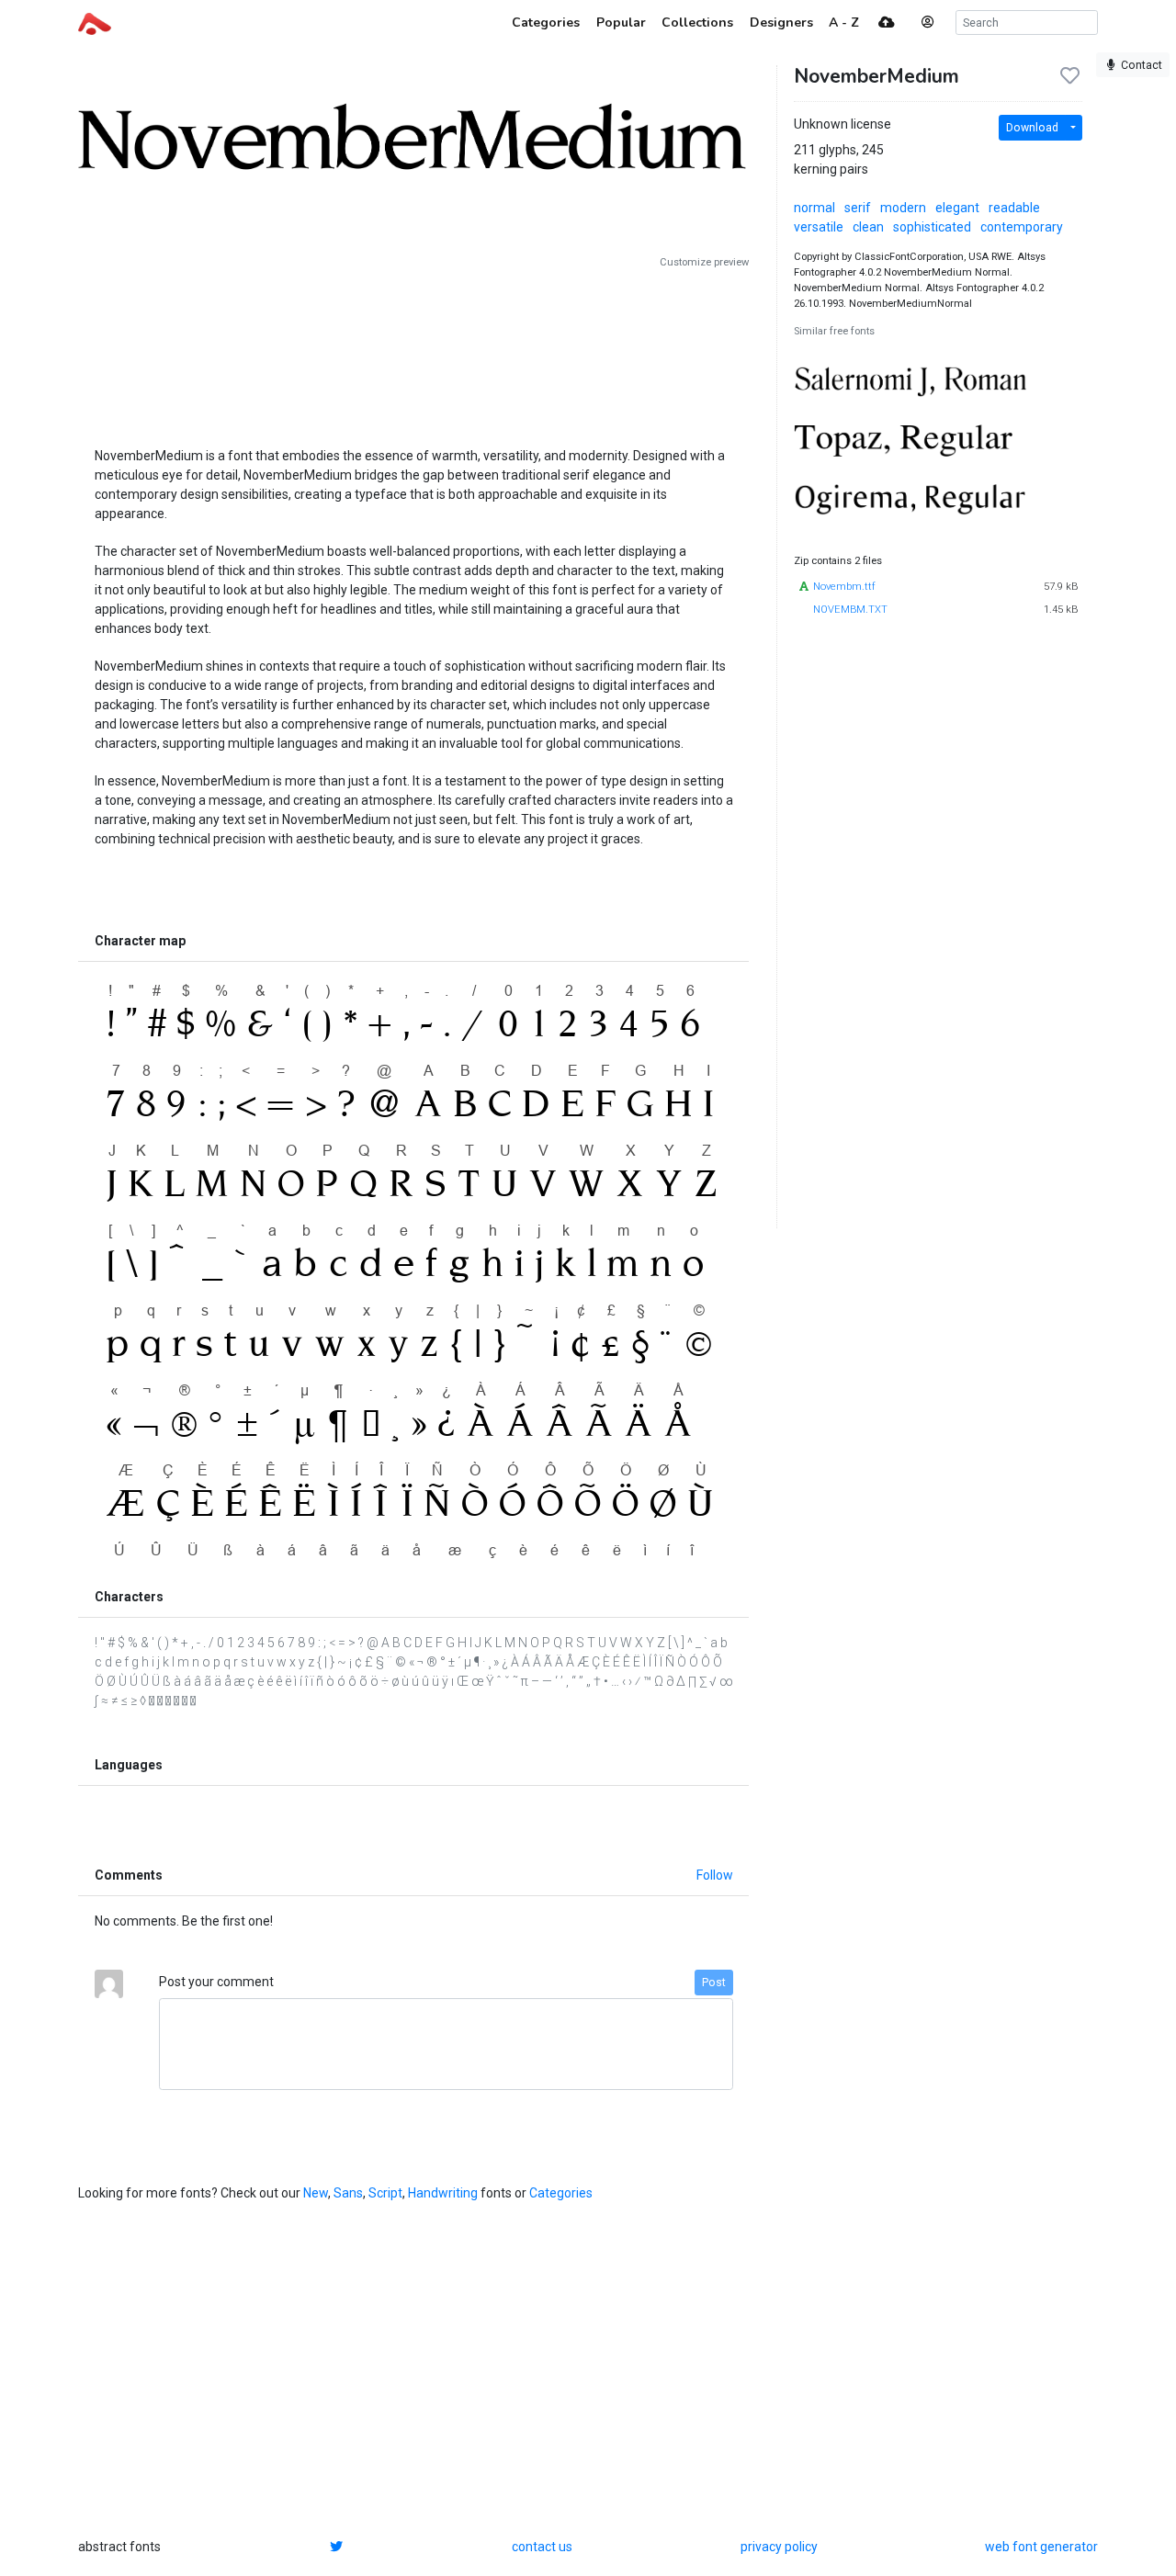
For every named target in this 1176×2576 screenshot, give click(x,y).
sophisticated (932, 227)
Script (385, 2193)
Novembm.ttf (844, 587)
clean (868, 227)
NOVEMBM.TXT (850, 610)
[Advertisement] (413, 351)
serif (858, 208)
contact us (542, 2547)
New (316, 2193)
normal (814, 208)
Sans (348, 2193)
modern (903, 208)
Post (714, 1983)
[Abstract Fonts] (95, 22)
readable (1014, 208)
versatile (819, 227)
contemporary (1022, 227)
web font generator (1041, 2547)
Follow (715, 1875)
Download (1032, 128)
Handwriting (443, 2193)
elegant (957, 208)
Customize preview (704, 262)
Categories (561, 2193)
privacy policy (779, 2547)
